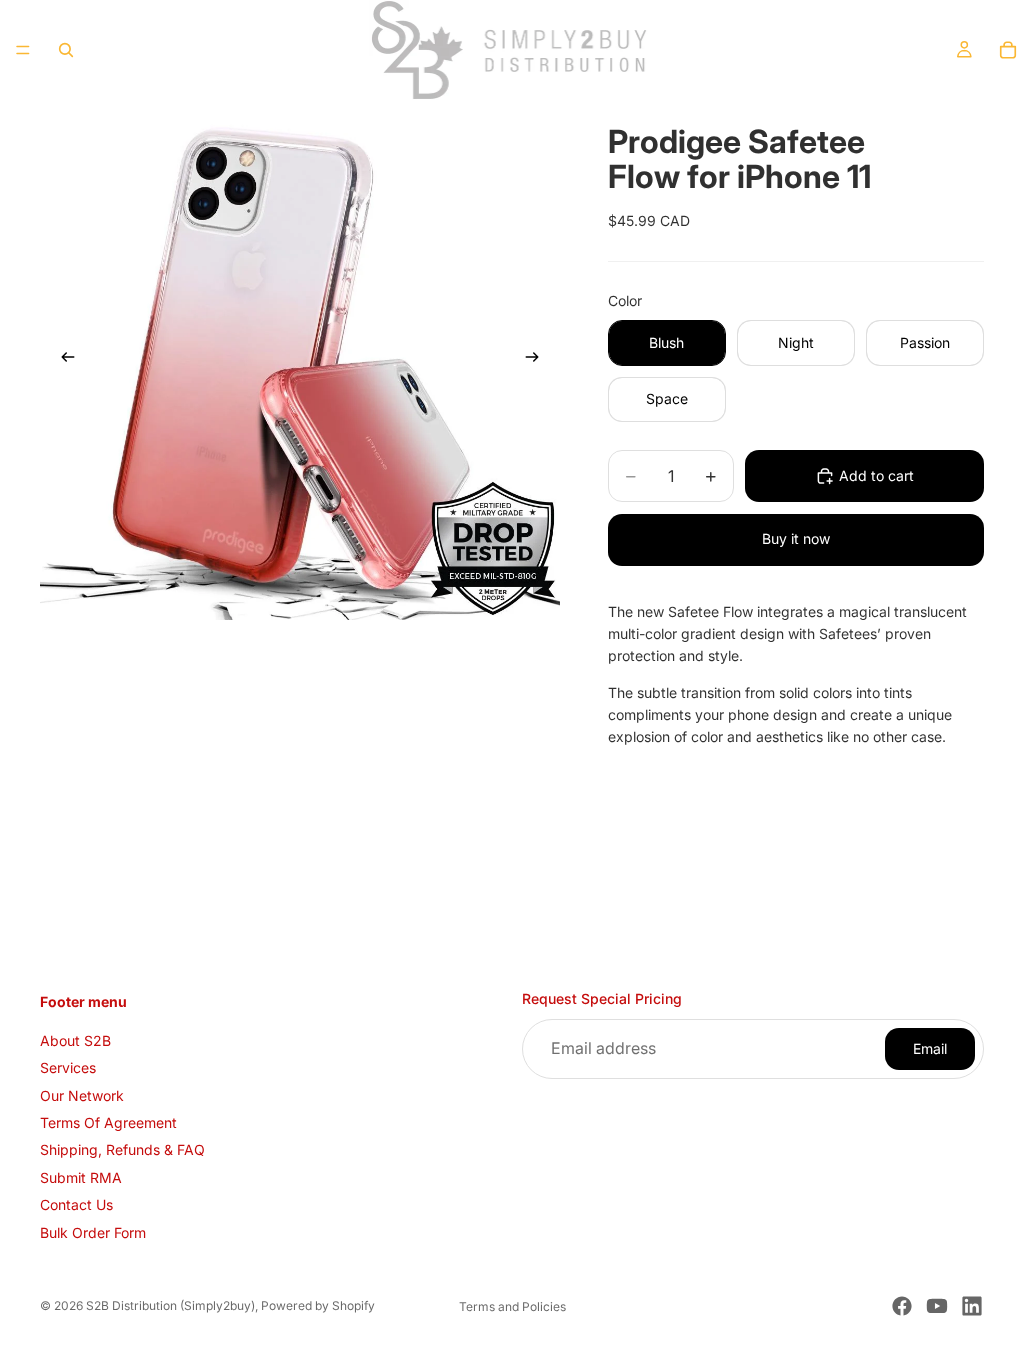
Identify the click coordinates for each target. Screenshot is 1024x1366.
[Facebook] (902, 1306)
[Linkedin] (972, 1306)
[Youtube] (937, 1306)
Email (930, 1048)
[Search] (66, 50)
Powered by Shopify (318, 1305)
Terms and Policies (512, 1306)
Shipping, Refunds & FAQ (122, 1149)
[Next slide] (538, 360)
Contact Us (76, 1204)
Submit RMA (81, 1177)
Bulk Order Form (93, 1232)
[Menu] (23, 50)
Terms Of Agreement (108, 1122)
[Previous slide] (62, 360)
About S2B (75, 1040)
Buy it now (796, 538)
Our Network (82, 1095)
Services (68, 1067)
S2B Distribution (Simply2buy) (170, 1305)
